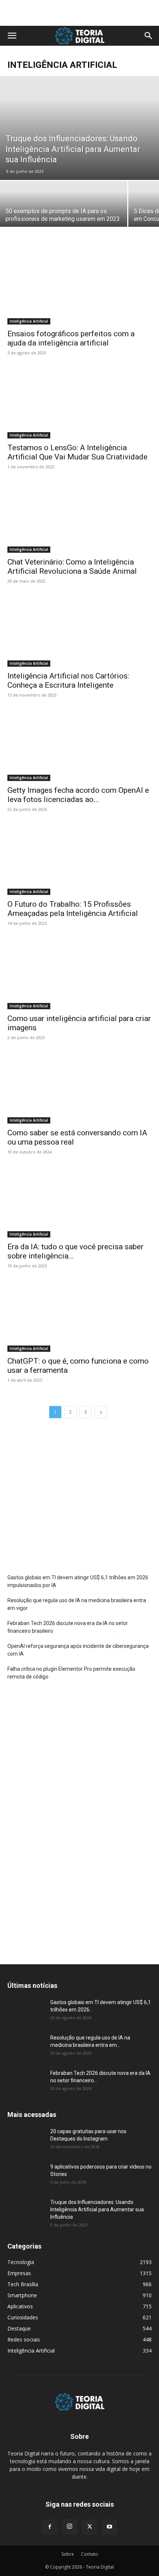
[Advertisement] (79, 13)
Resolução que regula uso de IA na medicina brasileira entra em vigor (77, 1604)
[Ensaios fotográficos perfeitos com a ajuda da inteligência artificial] (79, 289)
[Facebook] (50, 2527)
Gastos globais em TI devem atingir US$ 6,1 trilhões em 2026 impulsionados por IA (78, 1581)
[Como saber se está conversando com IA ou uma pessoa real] (79, 1088)
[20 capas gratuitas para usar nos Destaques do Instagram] (26, 2141)
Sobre (68, 2554)
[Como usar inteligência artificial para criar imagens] (79, 974)
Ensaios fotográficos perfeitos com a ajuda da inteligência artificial (71, 338)
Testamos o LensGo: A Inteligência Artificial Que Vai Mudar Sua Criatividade (77, 452)
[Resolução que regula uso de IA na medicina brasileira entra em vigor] (26, 2047)
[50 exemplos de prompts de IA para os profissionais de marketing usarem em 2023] (64, 212)
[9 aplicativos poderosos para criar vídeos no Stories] (26, 2176)
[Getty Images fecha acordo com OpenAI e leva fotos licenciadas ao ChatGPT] (79, 745)
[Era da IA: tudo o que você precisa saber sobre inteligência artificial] (79, 1202)
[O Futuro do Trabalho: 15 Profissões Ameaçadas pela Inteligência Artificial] (79, 860)
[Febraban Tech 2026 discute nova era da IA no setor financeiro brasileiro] (26, 2082)
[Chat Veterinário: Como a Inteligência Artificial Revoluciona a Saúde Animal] (79, 517)
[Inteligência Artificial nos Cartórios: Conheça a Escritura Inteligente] (79, 631)
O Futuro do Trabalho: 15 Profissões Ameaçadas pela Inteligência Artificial (73, 909)
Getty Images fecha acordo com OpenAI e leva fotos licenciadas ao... (78, 795)
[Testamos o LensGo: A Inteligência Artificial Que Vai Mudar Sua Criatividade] (79, 403)
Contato (89, 2554)
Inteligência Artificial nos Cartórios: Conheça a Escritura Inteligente (68, 681)
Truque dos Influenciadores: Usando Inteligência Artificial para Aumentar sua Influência (97, 2209)
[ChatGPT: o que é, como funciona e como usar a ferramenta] (79, 1316)
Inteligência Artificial (29, 321)
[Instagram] (70, 2527)
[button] (12, 36)
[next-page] (101, 1412)
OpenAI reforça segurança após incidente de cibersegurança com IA (78, 1650)
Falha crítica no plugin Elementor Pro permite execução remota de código (71, 1673)
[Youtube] (109, 2527)
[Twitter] (89, 2527)
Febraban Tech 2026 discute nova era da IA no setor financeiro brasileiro (68, 1627)
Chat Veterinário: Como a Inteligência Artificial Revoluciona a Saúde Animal (72, 567)
